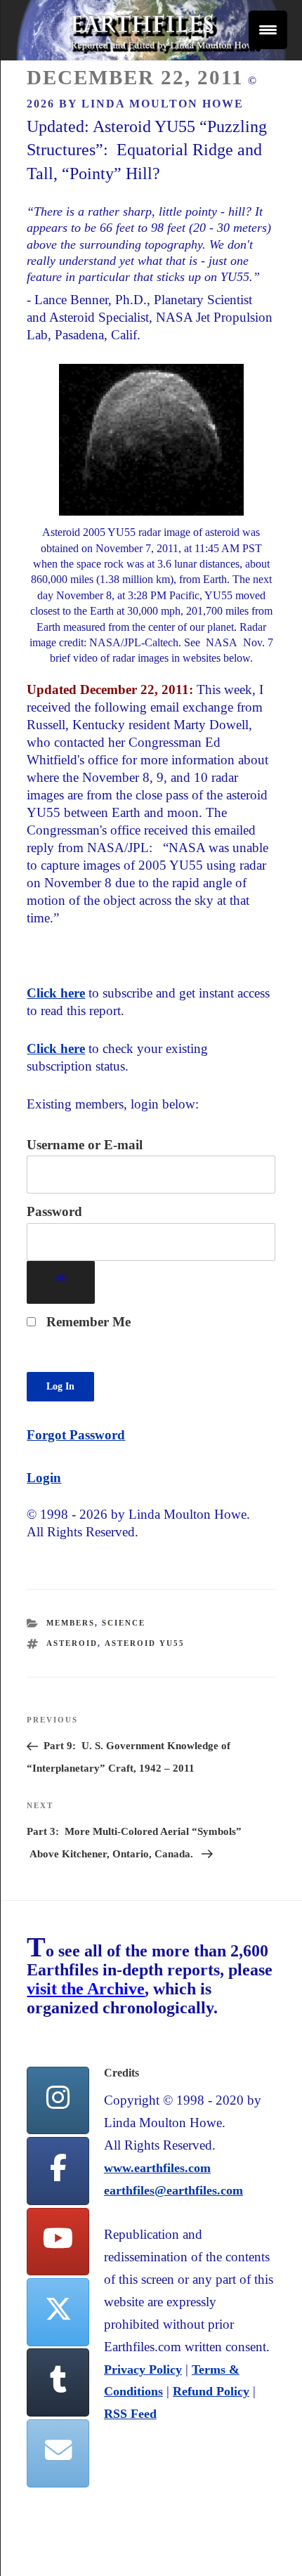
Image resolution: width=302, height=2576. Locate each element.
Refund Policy (211, 2391)
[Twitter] (58, 2312)
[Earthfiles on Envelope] (58, 2453)
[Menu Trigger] (268, 30)
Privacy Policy (143, 2369)
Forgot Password (76, 1435)
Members (71, 1623)
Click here (56, 993)
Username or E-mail (85, 1145)
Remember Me (87, 1322)
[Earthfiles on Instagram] (58, 2101)
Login (44, 1478)
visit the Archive (86, 1989)
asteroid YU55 (145, 1643)
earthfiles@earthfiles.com (173, 2190)
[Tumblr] (58, 2382)
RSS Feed (130, 2414)
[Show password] (61, 1282)
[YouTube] (58, 2242)
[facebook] (58, 2171)
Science (124, 1623)
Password (54, 1211)
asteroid (72, 1643)
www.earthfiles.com (157, 2168)
